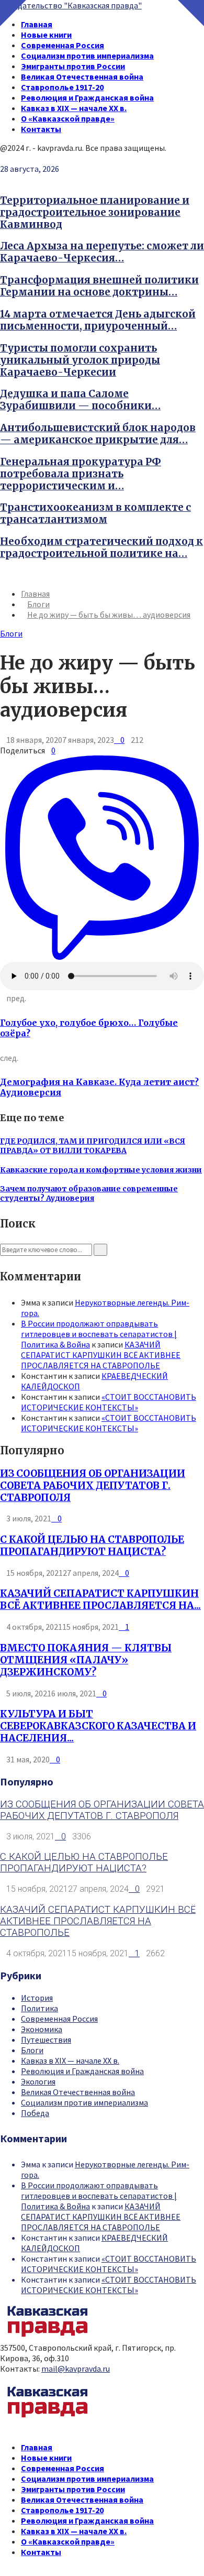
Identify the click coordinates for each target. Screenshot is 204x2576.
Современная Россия (63, 45)
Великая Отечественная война (82, 76)
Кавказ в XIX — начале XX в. (74, 108)
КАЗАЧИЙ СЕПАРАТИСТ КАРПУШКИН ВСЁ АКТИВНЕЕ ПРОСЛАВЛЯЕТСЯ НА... (100, 1599)
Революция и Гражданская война (87, 97)
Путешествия (46, 2040)
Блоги (11, 633)
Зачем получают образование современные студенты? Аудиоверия (89, 1193)
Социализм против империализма (87, 56)
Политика (39, 2008)
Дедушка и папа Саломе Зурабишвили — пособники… (80, 400)
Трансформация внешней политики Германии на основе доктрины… (99, 286)
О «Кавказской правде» (68, 118)
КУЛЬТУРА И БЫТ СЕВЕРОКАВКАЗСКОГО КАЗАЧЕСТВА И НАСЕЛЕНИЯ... (98, 1726)
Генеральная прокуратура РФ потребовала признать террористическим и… (81, 474)
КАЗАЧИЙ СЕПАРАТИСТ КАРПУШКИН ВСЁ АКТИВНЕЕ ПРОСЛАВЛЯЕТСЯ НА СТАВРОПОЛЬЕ (101, 1355)
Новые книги (46, 35)
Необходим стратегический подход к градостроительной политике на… (101, 547)
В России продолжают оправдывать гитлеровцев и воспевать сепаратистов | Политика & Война (99, 1334)
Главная (37, 24)
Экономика (42, 2029)
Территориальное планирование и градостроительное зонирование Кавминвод (95, 212)
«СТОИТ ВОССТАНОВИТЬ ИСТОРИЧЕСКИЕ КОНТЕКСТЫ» (109, 1402)
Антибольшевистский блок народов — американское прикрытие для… (98, 434)
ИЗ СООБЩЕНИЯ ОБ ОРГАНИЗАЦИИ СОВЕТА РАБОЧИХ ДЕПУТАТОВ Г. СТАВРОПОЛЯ (93, 1486)
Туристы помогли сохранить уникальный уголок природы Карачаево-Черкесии (80, 360)
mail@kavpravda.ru (76, 2369)
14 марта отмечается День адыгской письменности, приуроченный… (98, 320)
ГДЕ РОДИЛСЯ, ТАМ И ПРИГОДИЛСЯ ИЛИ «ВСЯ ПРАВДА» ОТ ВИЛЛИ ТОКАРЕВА (93, 1146)
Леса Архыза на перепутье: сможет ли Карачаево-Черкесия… (102, 252)
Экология (38, 2081)
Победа (35, 2113)
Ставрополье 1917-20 (62, 87)
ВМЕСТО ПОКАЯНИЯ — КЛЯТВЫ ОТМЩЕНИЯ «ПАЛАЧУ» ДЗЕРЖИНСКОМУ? (86, 1660)
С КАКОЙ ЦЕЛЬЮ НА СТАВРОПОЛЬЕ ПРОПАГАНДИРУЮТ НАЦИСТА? (92, 1545)
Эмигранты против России (73, 66)
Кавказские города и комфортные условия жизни (101, 1170)
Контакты (41, 129)
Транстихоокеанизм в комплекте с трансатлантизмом (95, 513)
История (37, 1998)
